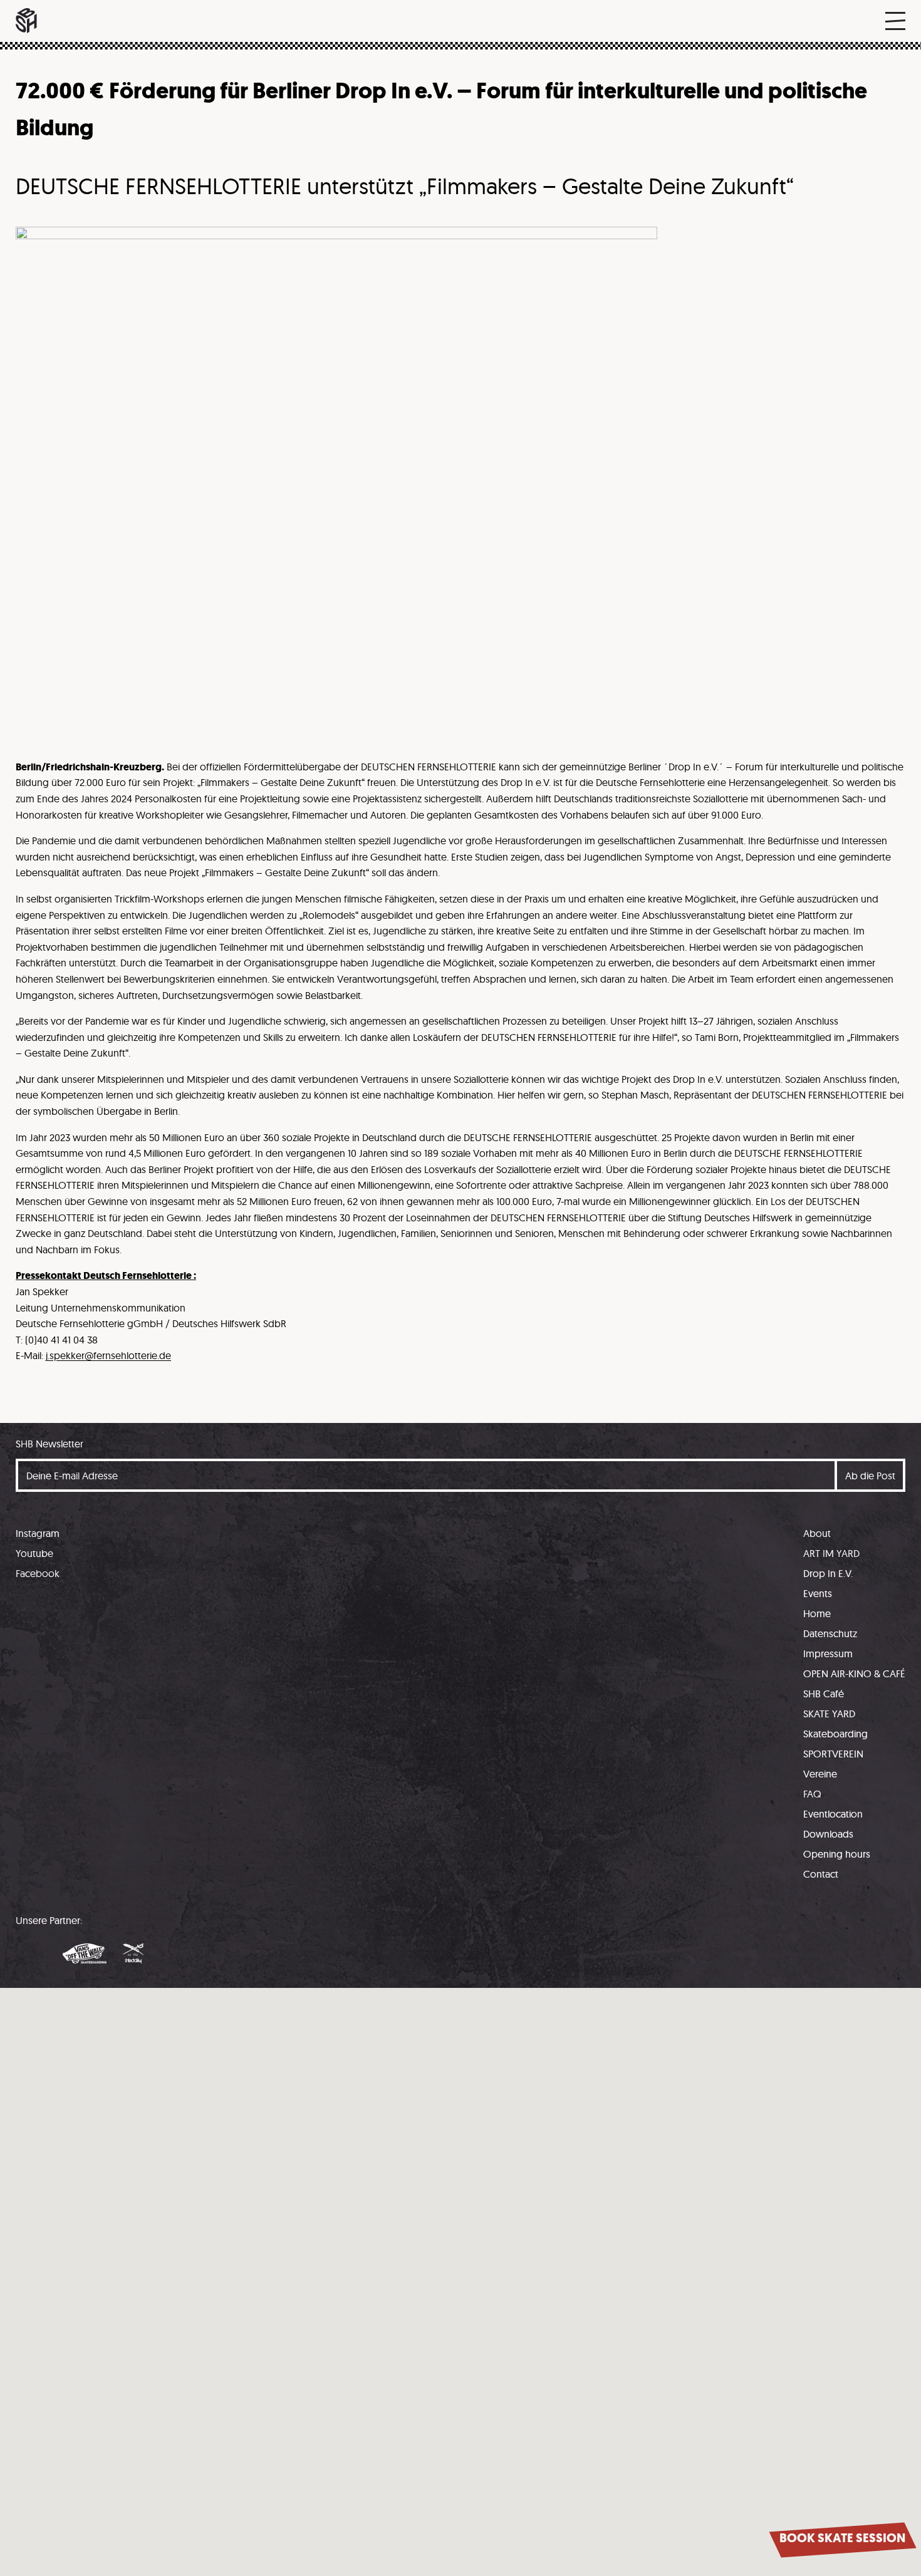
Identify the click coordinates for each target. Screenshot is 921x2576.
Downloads (828, 1834)
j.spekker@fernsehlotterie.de (108, 1355)
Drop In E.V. (828, 1573)
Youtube (34, 1553)
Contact (821, 1874)
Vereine (820, 1774)
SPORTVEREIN (833, 1754)
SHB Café (824, 1694)
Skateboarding (835, 1734)
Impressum (828, 1653)
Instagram (38, 1533)
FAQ (812, 1794)
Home (817, 1613)
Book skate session (842, 2538)
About (817, 1533)
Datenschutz (830, 1633)
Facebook (38, 1573)
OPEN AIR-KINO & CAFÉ (854, 1673)
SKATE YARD (829, 1714)
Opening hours (837, 1854)
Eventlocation (833, 1814)
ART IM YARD (831, 1553)
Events (818, 1593)
